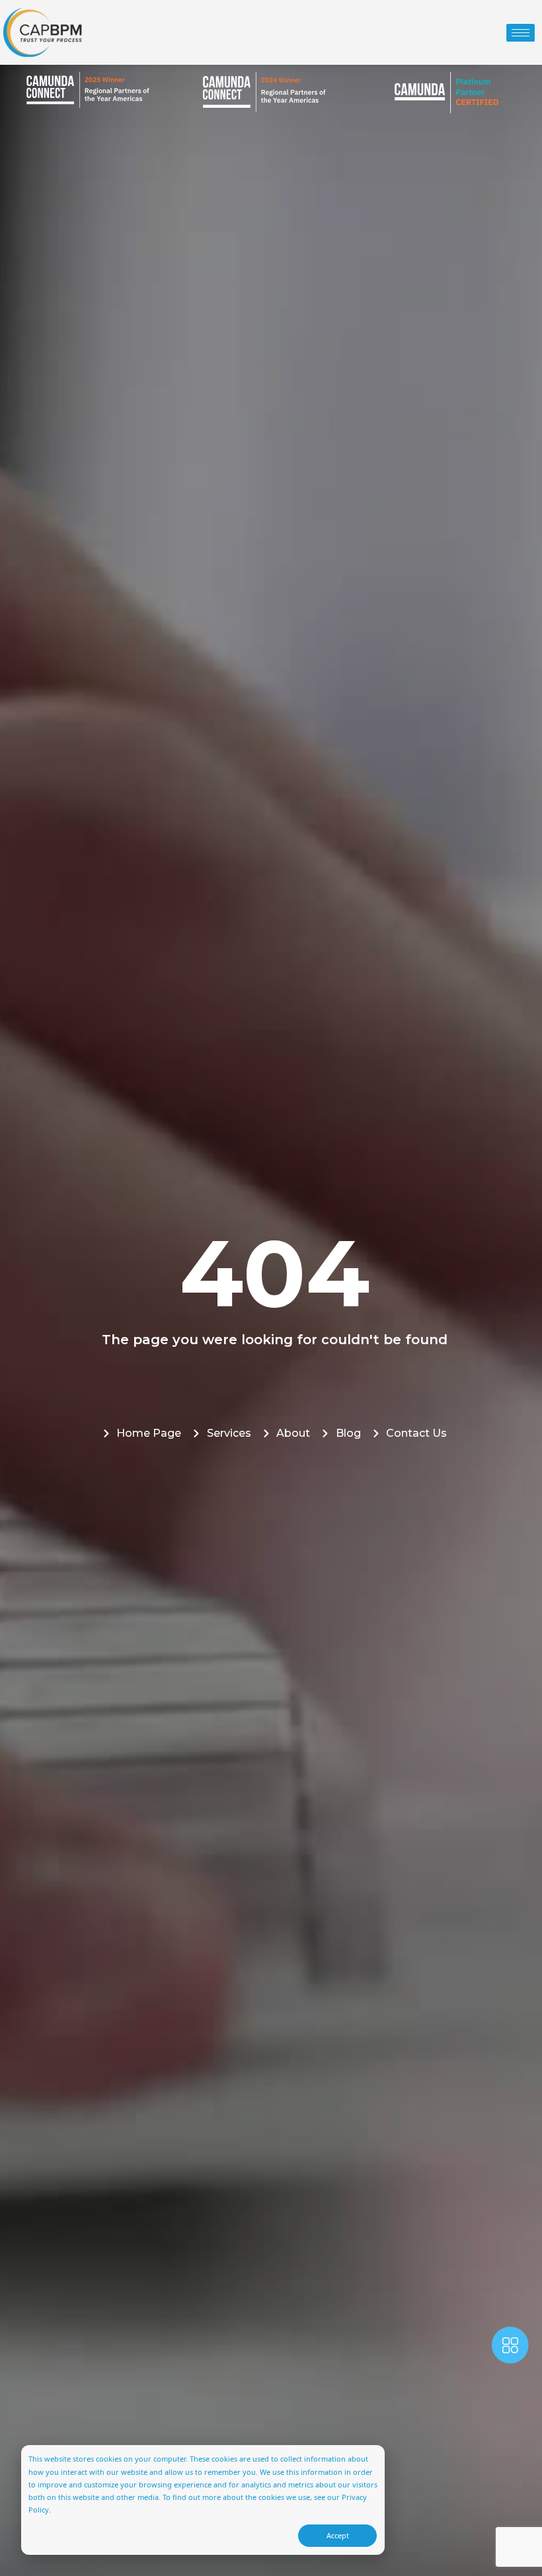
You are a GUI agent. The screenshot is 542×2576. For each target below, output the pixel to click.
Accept (338, 2535)
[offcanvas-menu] (510, 2348)
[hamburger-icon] (521, 33)
